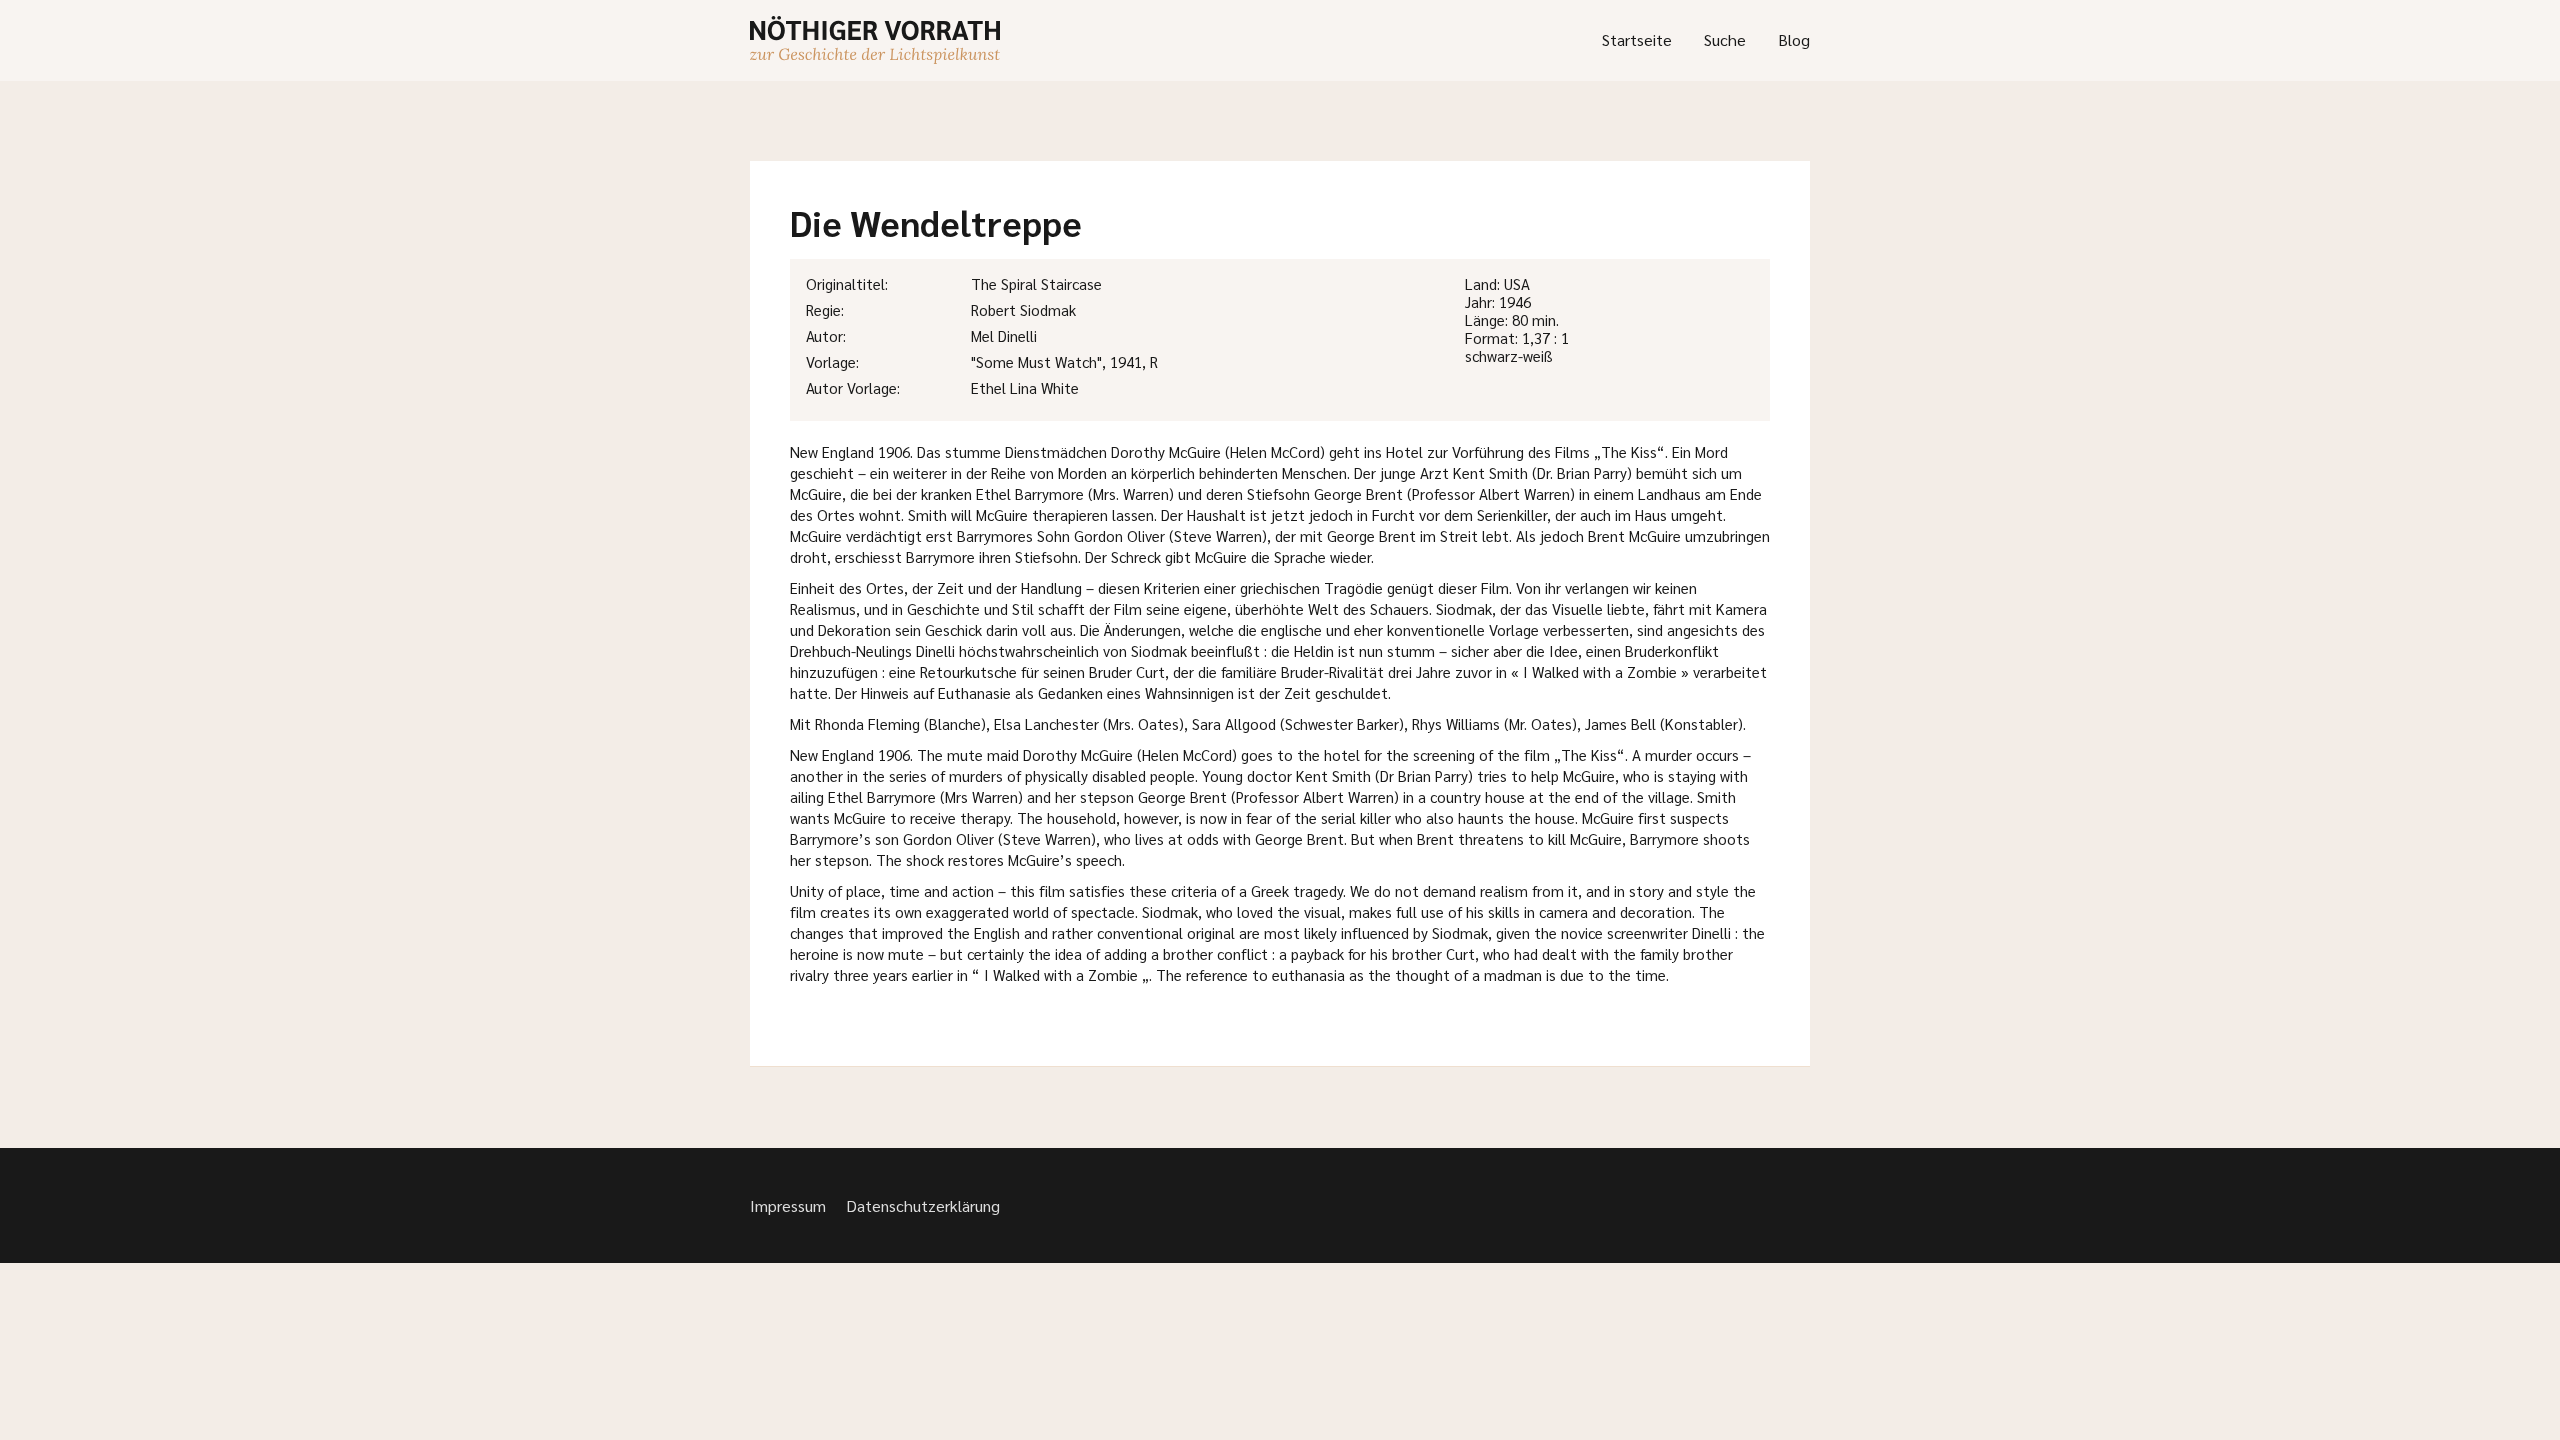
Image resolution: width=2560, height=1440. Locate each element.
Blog (1794, 39)
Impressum (788, 1205)
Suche (1725, 39)
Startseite (1637, 39)
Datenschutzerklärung (923, 1205)
